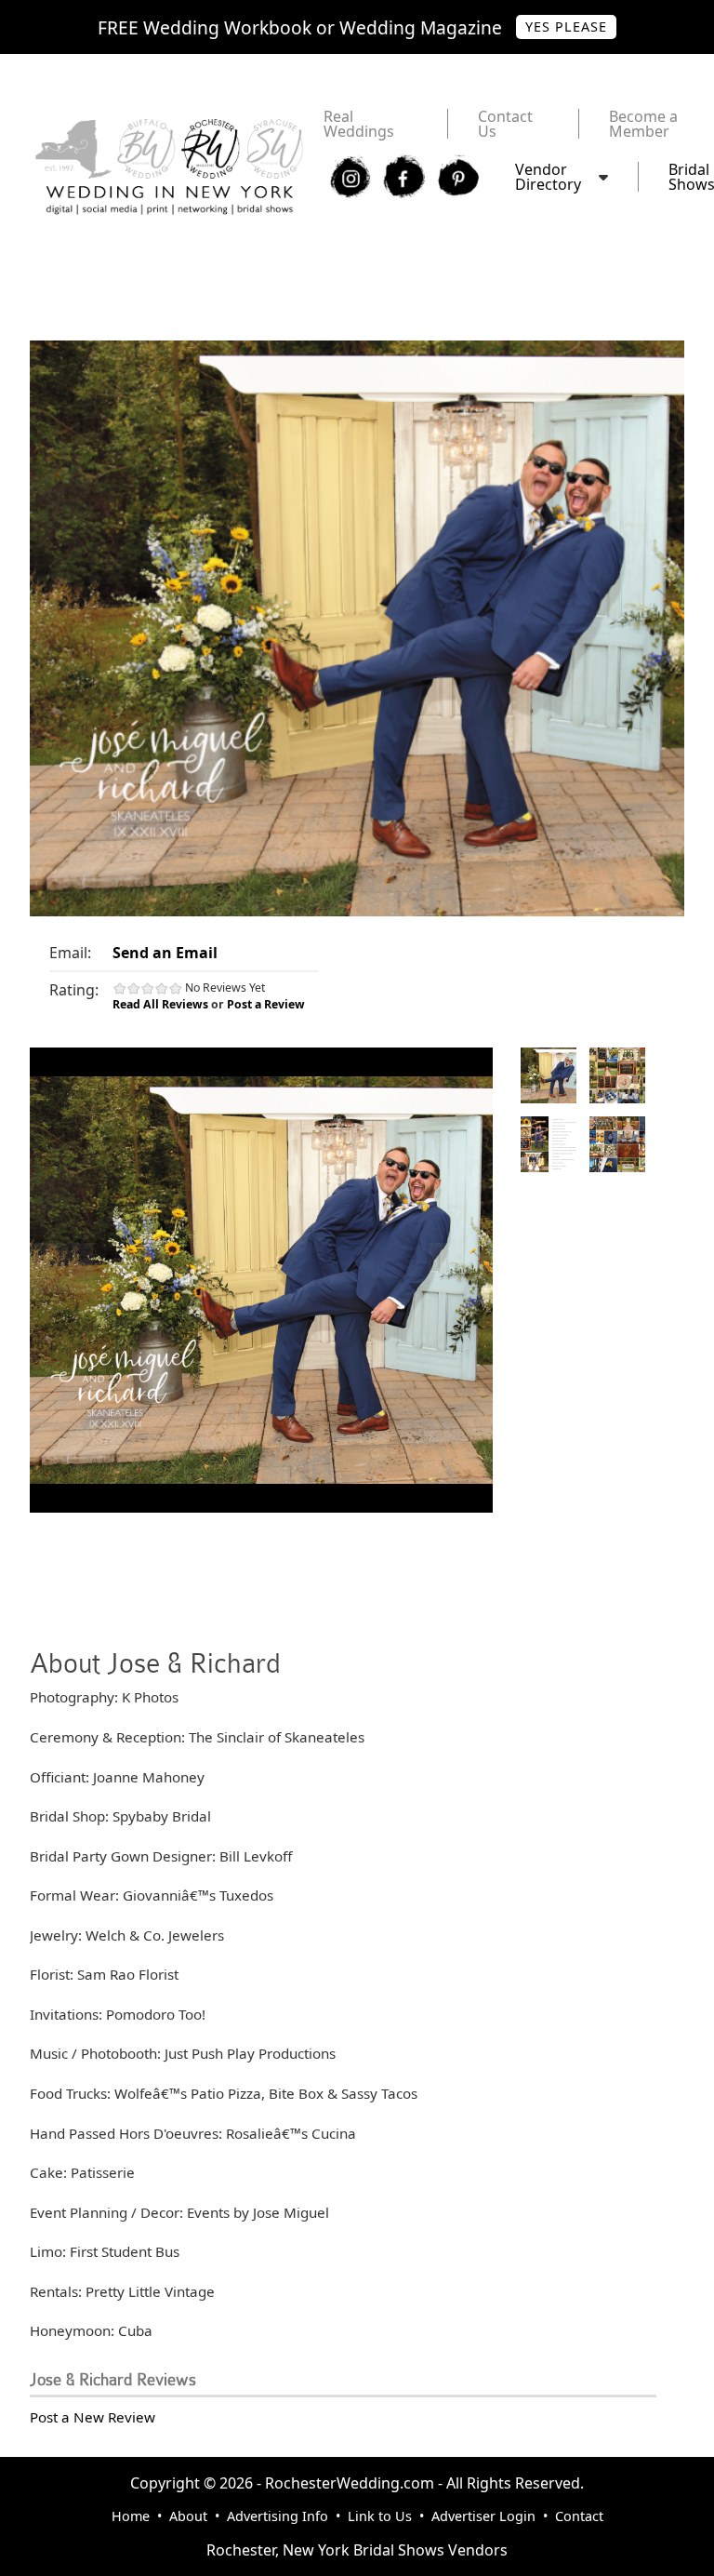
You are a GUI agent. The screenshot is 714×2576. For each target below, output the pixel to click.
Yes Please (566, 27)
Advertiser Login (483, 2516)
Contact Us (505, 124)
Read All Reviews (160, 1004)
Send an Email (165, 953)
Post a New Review (93, 2417)
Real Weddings (359, 124)
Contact (579, 2516)
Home (131, 2516)
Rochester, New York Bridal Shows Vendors (357, 2550)
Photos (549, 1075)
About (188, 2516)
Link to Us (380, 2516)
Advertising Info (278, 2516)
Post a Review (266, 1004)
